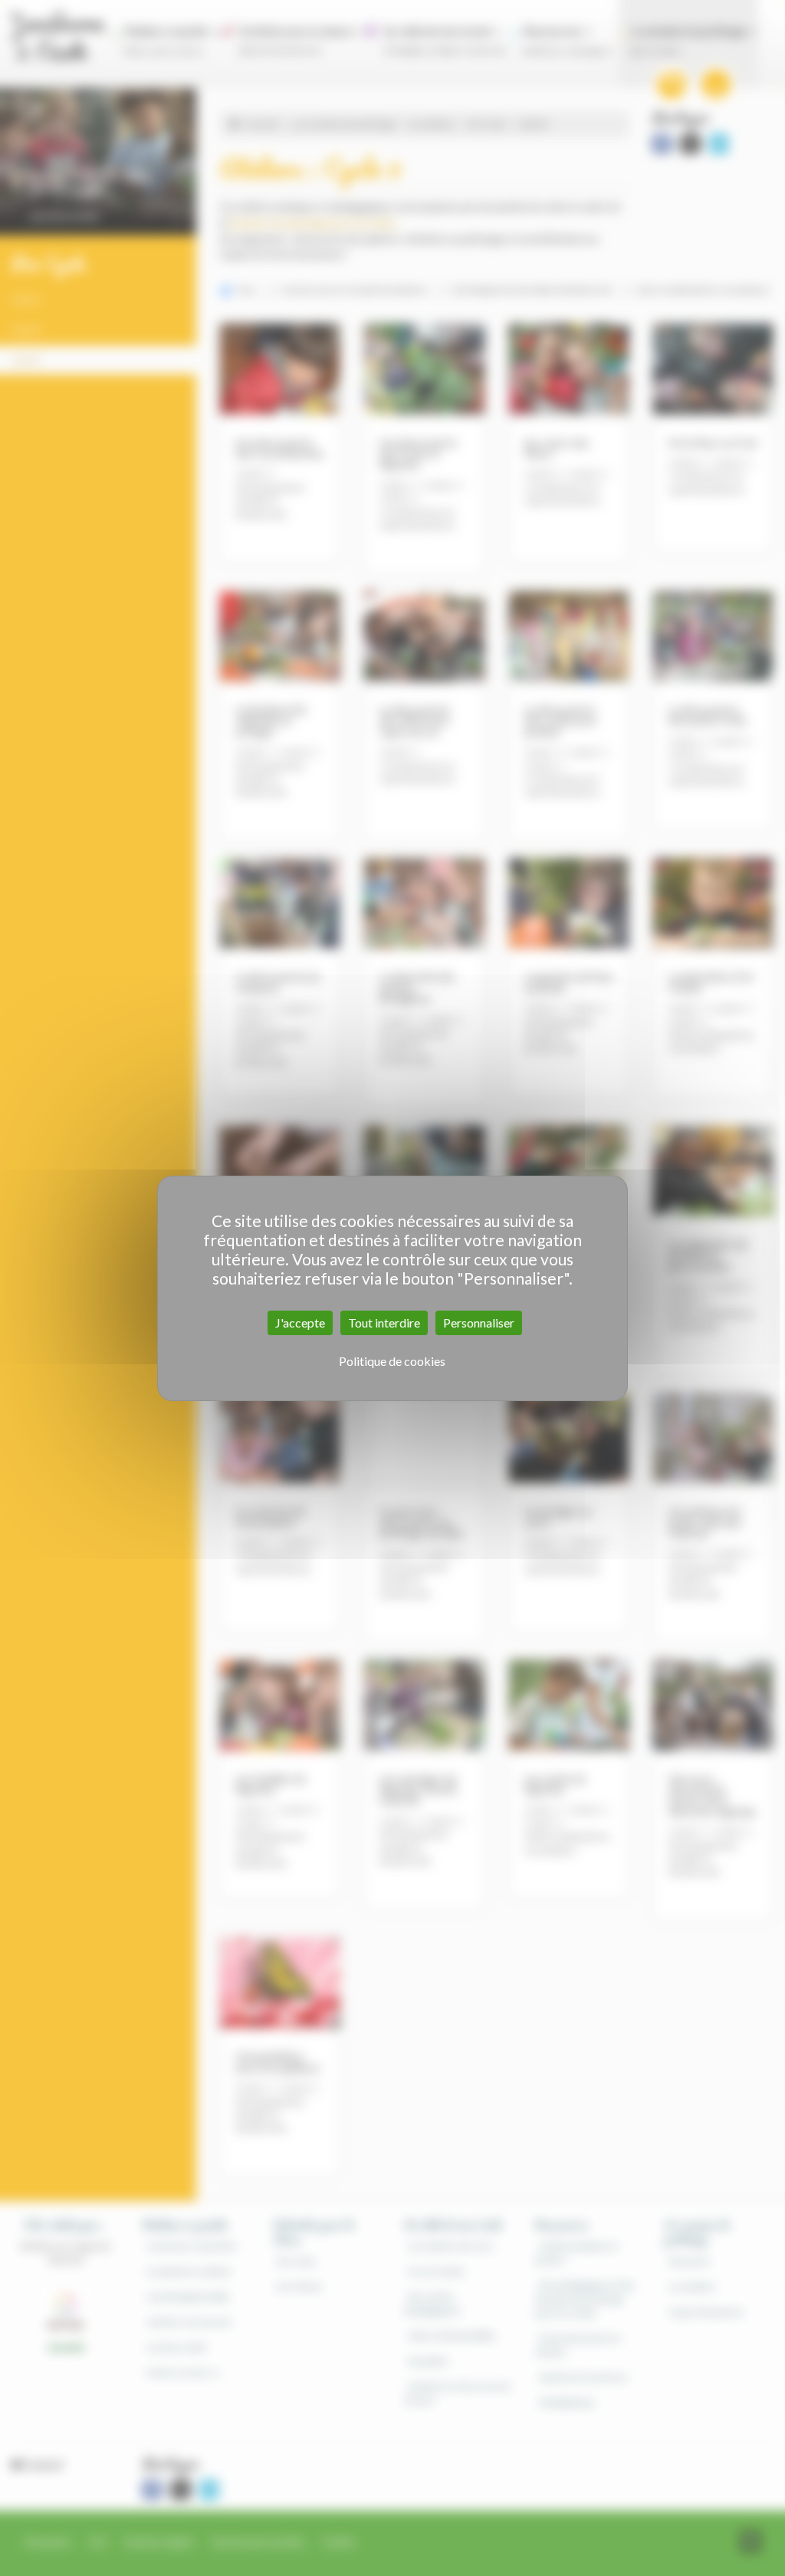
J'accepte (300, 1323)
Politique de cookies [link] (392, 1361)
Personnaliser (479, 1323)
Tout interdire (384, 1323)
